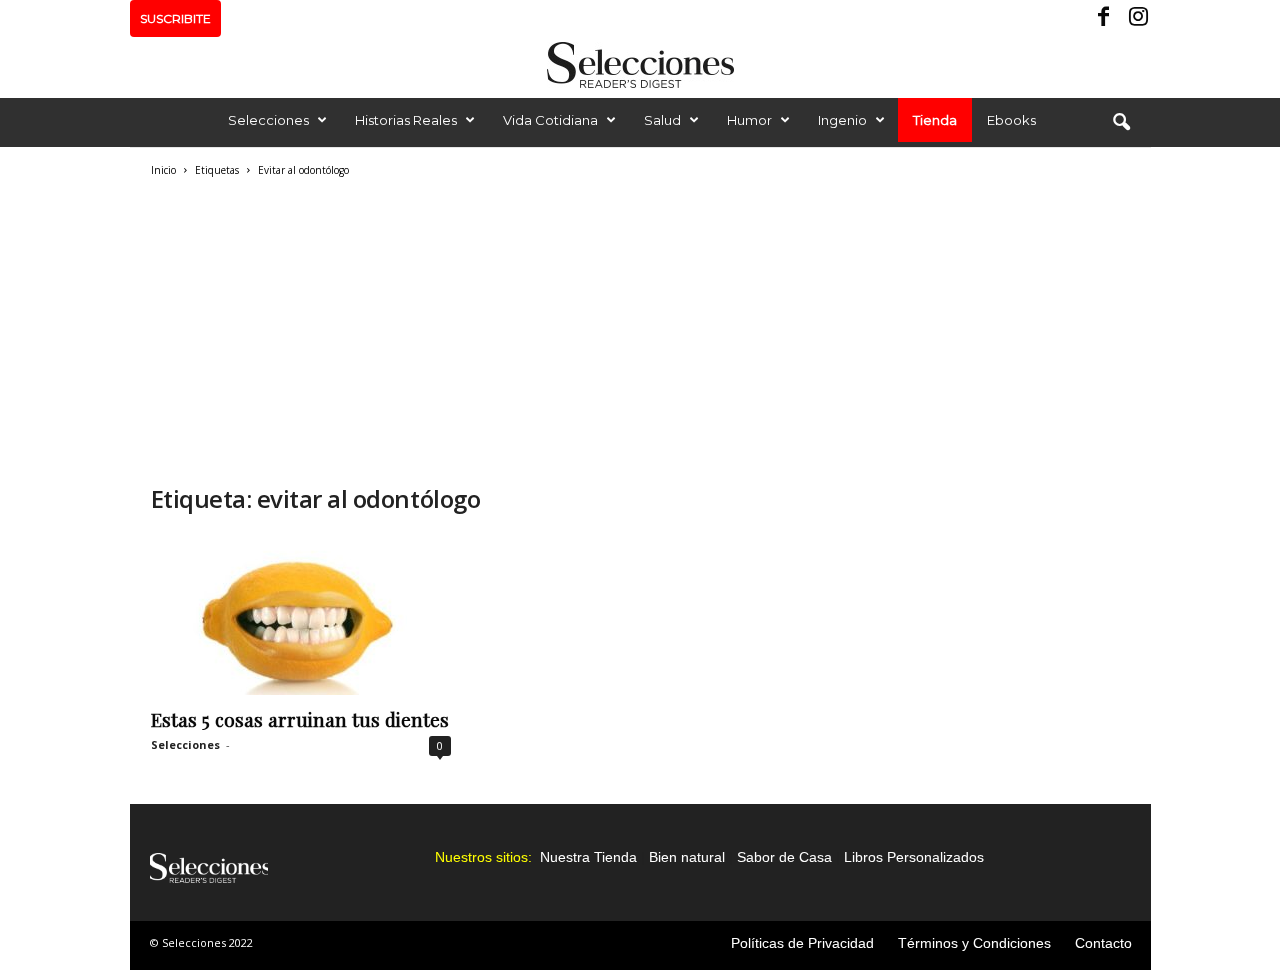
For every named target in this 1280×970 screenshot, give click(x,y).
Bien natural (687, 857)
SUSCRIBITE (175, 18)
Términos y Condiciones (974, 943)
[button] (1121, 123)
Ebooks (1011, 120)
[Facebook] (1105, 18)
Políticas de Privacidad (802, 943)
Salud (662, 120)
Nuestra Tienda (588, 857)
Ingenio (842, 120)
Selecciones (268, 120)
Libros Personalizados (914, 857)
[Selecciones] (640, 65)
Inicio (163, 170)
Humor (749, 120)
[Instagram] (1136, 18)
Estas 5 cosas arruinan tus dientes (300, 719)
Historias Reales (406, 120)
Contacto (1103, 943)
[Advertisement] (471, 328)
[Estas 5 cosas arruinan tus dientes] (301, 615)
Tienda (935, 120)
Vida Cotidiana (550, 120)
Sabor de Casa (784, 857)
